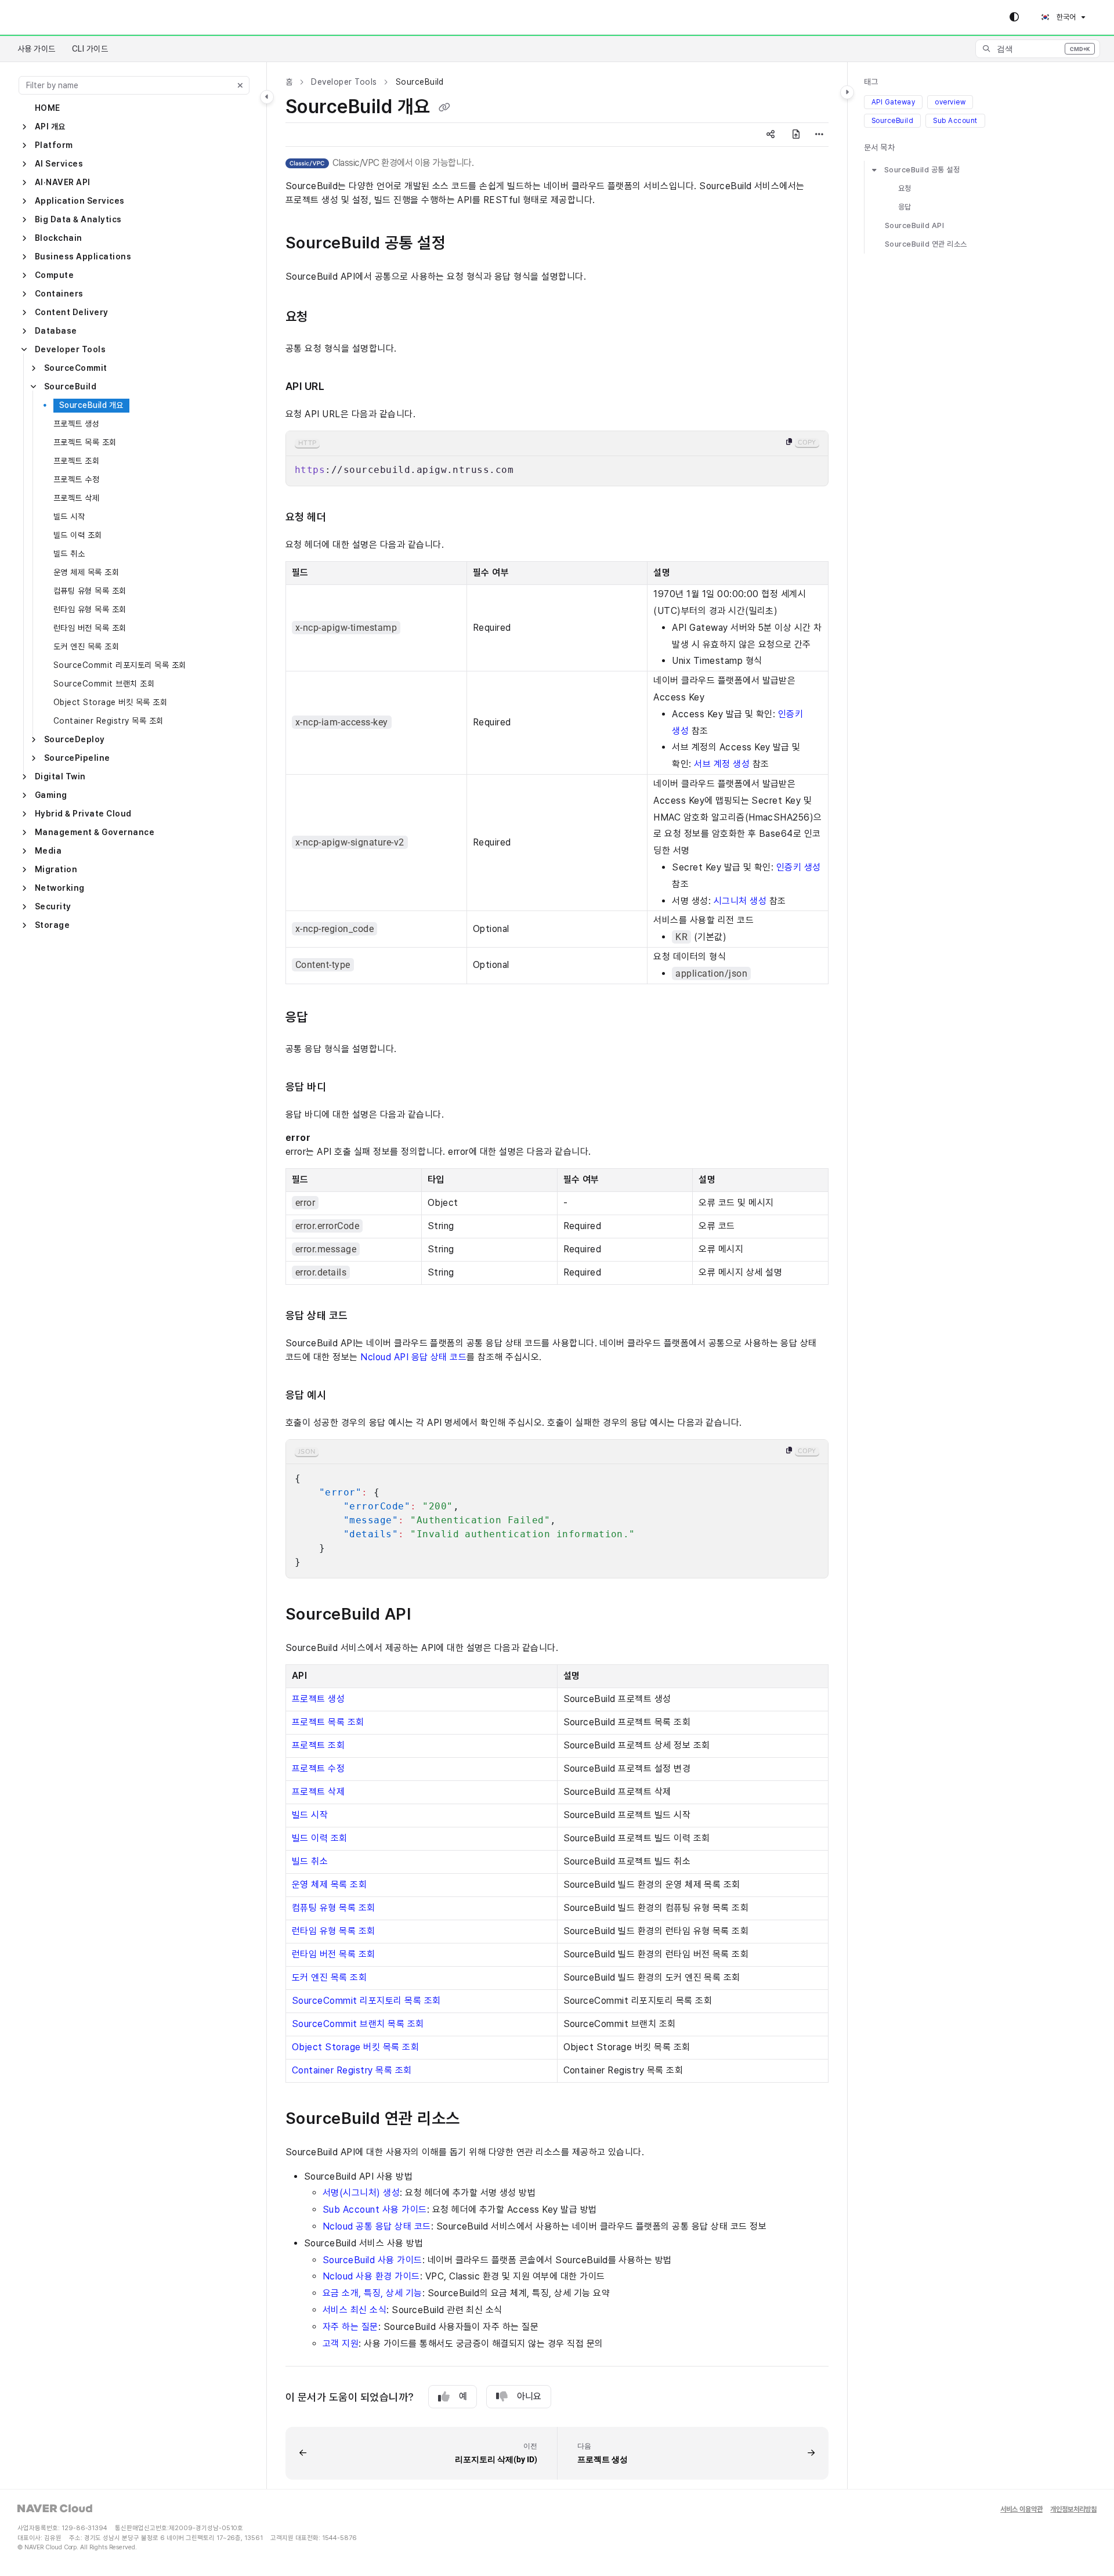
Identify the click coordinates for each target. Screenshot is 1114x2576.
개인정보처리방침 (1073, 2510)
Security (53, 906)
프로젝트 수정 (76, 479)
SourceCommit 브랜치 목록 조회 (358, 2024)
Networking (60, 888)
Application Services (80, 201)
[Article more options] (819, 135)
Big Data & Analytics (78, 219)
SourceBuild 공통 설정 (922, 170)
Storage (52, 925)
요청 (905, 188)
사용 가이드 (37, 49)
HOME (48, 108)
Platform (54, 145)
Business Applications (83, 256)
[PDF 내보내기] (796, 135)
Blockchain (59, 238)
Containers (59, 294)
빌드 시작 (69, 516)
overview (950, 102)
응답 (905, 207)
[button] (1038, 49)
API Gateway (893, 102)
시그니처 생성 (740, 901)
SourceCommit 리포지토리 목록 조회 (120, 665)
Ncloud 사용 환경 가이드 (371, 2276)
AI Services (59, 164)
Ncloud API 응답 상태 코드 (413, 1357)
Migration (56, 869)
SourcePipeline (77, 758)
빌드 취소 (69, 554)
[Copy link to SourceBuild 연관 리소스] (479, 2119)
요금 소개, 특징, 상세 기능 (372, 2293)
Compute (54, 275)
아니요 (529, 2396)
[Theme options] (1014, 17)
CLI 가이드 (90, 49)
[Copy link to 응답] (327, 1018)
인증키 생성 (799, 867)
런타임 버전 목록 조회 (90, 628)
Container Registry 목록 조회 (108, 721)
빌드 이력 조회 (78, 535)
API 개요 (50, 127)
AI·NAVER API (63, 182)
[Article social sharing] (771, 135)
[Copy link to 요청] (330, 317)
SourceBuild (70, 386)
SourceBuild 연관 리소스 (926, 244)
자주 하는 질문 (350, 2327)
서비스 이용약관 (1021, 2510)
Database (56, 331)
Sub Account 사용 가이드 (375, 2210)
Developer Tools (70, 349)
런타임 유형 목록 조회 (90, 609)
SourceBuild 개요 (91, 405)
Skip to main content (59, 17)
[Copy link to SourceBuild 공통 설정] (469, 244)
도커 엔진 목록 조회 (86, 646)
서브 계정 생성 (722, 764)
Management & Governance (95, 832)
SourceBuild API (914, 225)
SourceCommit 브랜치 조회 (104, 684)
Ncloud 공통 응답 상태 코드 (377, 2226)
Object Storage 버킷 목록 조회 (110, 702)
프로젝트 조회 (76, 461)
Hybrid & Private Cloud (83, 814)
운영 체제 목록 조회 (86, 572)
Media (48, 851)
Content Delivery (72, 312)
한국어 (1065, 17)
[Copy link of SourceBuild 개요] (444, 108)
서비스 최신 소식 (355, 2310)
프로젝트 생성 (76, 424)
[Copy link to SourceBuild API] (429, 1615)
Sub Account (955, 121)
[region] (557, 458)
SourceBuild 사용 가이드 (372, 2260)
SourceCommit (76, 368)
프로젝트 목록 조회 (85, 442)
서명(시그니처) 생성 (361, 2193)
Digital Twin (60, 776)
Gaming (51, 795)
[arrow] (874, 170)
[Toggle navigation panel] (267, 97)
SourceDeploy (75, 739)
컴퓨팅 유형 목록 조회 (90, 591)
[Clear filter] (240, 85)
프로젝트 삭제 (76, 498)
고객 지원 (341, 2344)
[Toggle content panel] (847, 92)
